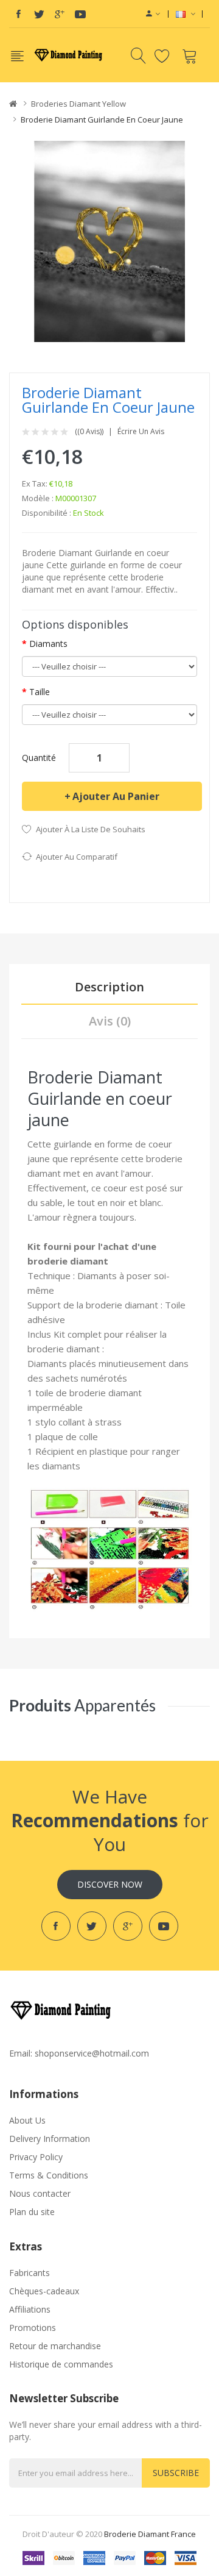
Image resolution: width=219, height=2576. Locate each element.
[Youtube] (80, 14)
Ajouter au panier (116, 796)
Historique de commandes (61, 2364)
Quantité (39, 758)
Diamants (48, 644)
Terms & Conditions (49, 2175)
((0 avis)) (89, 432)
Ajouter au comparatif (77, 857)
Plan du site (32, 2212)
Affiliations (30, 2309)
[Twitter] (39, 14)
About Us (27, 2120)
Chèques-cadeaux (44, 2291)
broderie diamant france (150, 2534)
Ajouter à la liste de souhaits (91, 829)
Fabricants (30, 2273)
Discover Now (110, 1884)
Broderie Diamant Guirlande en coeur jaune (102, 120)
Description (109, 987)
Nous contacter (40, 2193)
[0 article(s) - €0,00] (191, 55)
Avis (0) (110, 1021)
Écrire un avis (141, 432)
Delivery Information (50, 2139)
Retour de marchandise (55, 2346)
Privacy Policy (36, 2157)
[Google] (60, 14)
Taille (40, 692)
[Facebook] (18, 14)
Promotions (33, 2328)
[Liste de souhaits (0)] (164, 55)
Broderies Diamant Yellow (78, 104)
